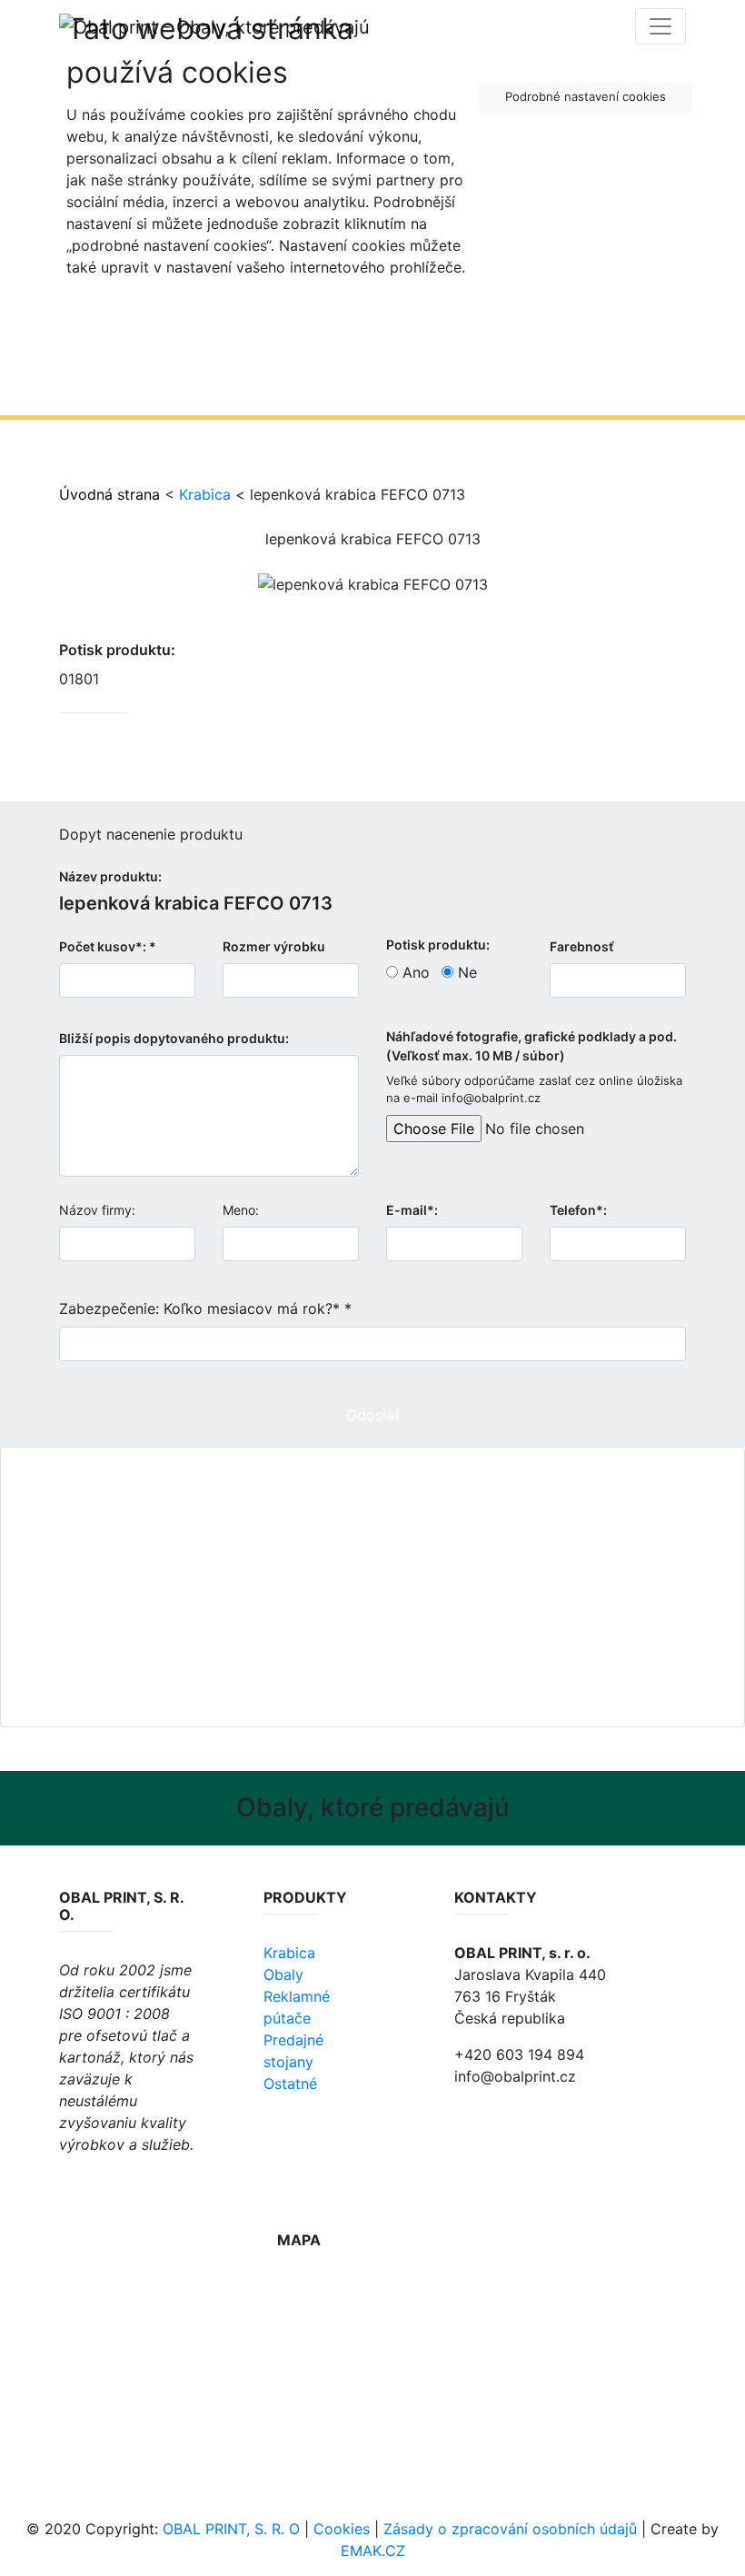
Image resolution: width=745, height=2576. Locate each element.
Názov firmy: (97, 1210)
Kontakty (380, 1607)
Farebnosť (582, 946)
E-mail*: (412, 1210)
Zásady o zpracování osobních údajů (510, 2529)
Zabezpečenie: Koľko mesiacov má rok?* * (205, 1308)
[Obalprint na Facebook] (70, 2184)
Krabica (205, 494)
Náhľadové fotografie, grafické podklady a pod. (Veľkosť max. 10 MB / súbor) (531, 1046)
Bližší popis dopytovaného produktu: (174, 1038)
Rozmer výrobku (274, 946)
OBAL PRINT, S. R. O (231, 2529)
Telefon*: (578, 1210)
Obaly (283, 1974)
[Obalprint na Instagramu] (111, 2184)
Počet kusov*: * (108, 946)
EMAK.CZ (373, 2551)
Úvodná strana (109, 494)
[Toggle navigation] (661, 26)
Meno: (241, 1210)
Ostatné (290, 2084)
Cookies (342, 2529)
